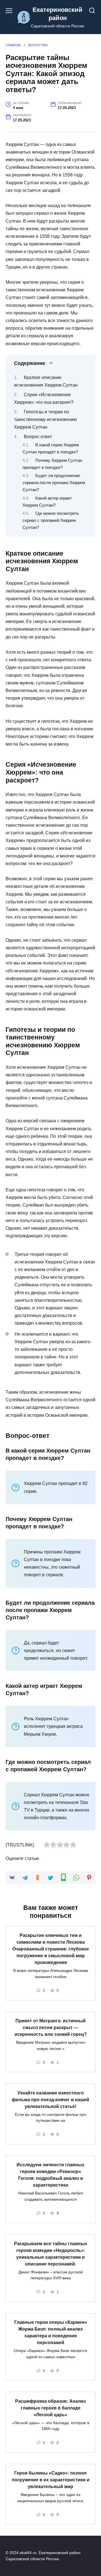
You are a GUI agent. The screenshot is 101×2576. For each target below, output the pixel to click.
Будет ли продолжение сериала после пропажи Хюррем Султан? (54, 483)
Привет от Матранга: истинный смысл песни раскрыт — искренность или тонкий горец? (51, 2028)
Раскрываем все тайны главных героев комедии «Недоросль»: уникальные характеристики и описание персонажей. (51, 2254)
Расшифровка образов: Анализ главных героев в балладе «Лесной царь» (50, 2408)
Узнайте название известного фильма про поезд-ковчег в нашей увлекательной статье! (50, 2099)
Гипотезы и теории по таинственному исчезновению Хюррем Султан (45, 419)
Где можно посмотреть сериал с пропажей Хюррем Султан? (51, 520)
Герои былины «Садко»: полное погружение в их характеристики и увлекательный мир (51, 2480)
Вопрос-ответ (38, 437)
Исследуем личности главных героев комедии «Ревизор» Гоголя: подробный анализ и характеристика (50, 2175)
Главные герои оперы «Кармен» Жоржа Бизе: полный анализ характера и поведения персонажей (51, 2332)
